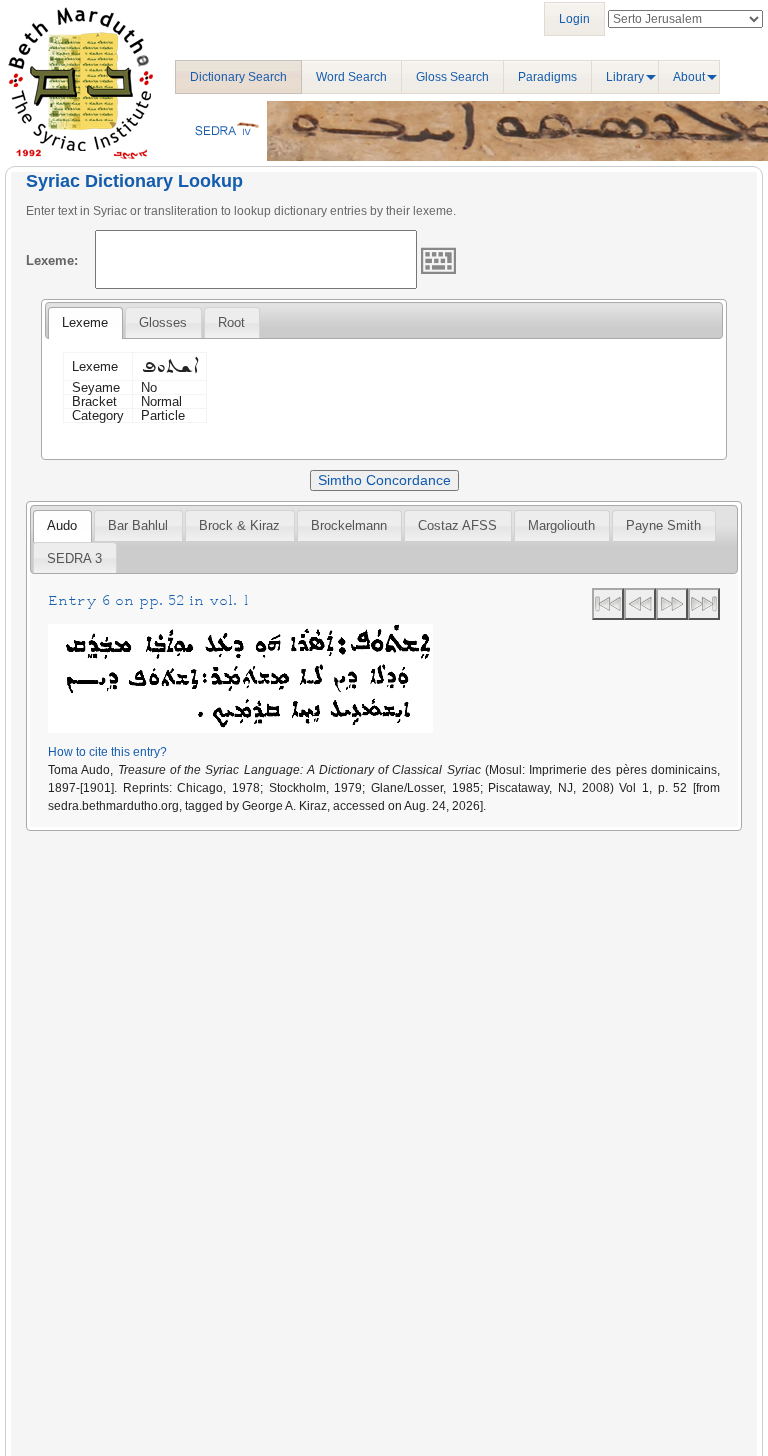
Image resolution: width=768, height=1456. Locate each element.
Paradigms (547, 77)
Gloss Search (452, 77)
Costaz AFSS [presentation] (457, 525)
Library (625, 77)
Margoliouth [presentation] (561, 525)
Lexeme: (52, 260)
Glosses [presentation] (163, 322)
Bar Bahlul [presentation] (138, 525)
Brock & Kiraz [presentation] (239, 525)
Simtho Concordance (384, 480)
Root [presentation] (231, 322)
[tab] (85, 323)
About (689, 77)
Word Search (351, 77)
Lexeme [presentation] (85, 322)
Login (574, 19)
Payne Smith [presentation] (663, 525)
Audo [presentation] (62, 525)
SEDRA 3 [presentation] (74, 558)
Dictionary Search (238, 77)
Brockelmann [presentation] (349, 525)
